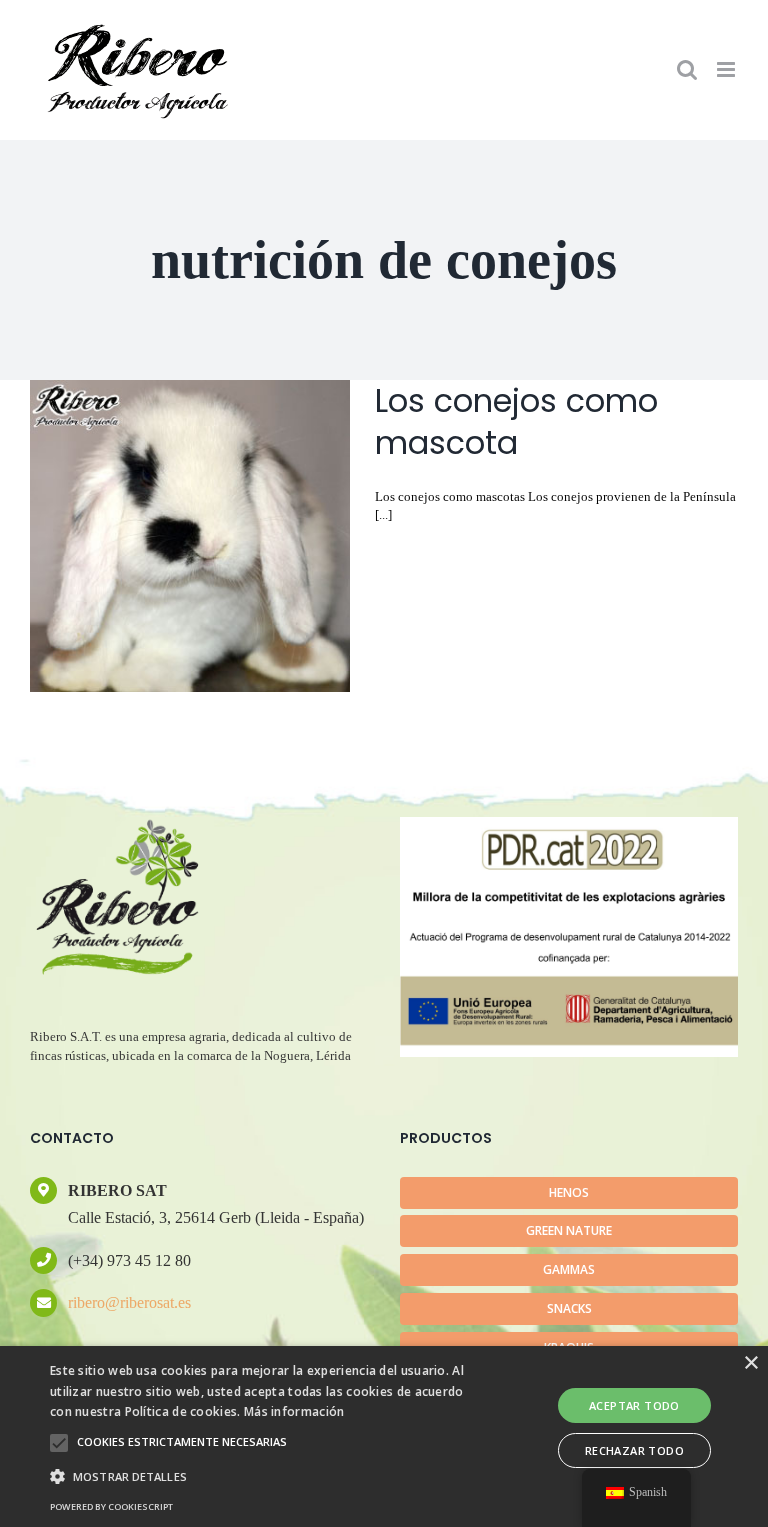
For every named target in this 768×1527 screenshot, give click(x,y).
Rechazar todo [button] (634, 1450)
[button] (59, 1443)
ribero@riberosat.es (129, 1302)
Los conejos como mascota (516, 421)
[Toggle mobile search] (687, 69)
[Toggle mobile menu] (727, 69)
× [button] (750, 1363)
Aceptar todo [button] (634, 1405)
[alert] (384, 1436)
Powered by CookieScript (111, 1506)
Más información (294, 1411)
